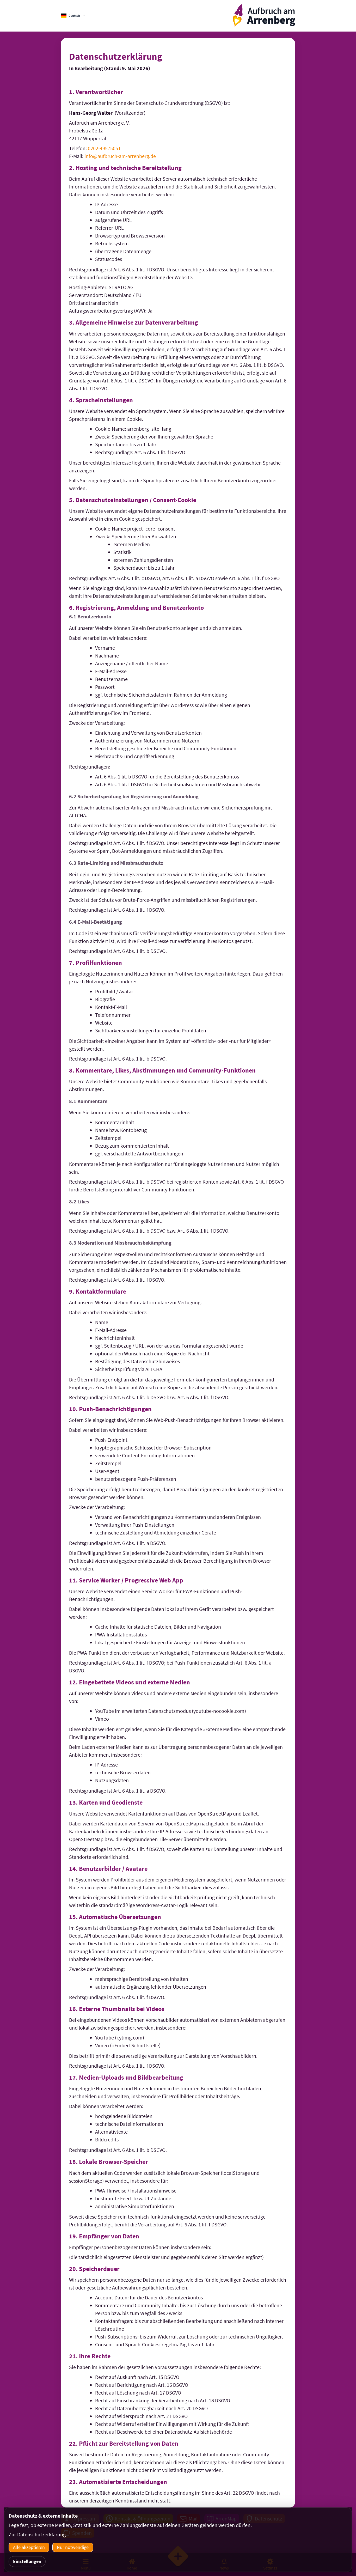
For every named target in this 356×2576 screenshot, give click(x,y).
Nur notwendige (73, 2547)
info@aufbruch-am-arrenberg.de (120, 156)
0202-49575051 (104, 148)
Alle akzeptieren (29, 2547)
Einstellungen (27, 2561)
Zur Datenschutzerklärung (37, 2534)
